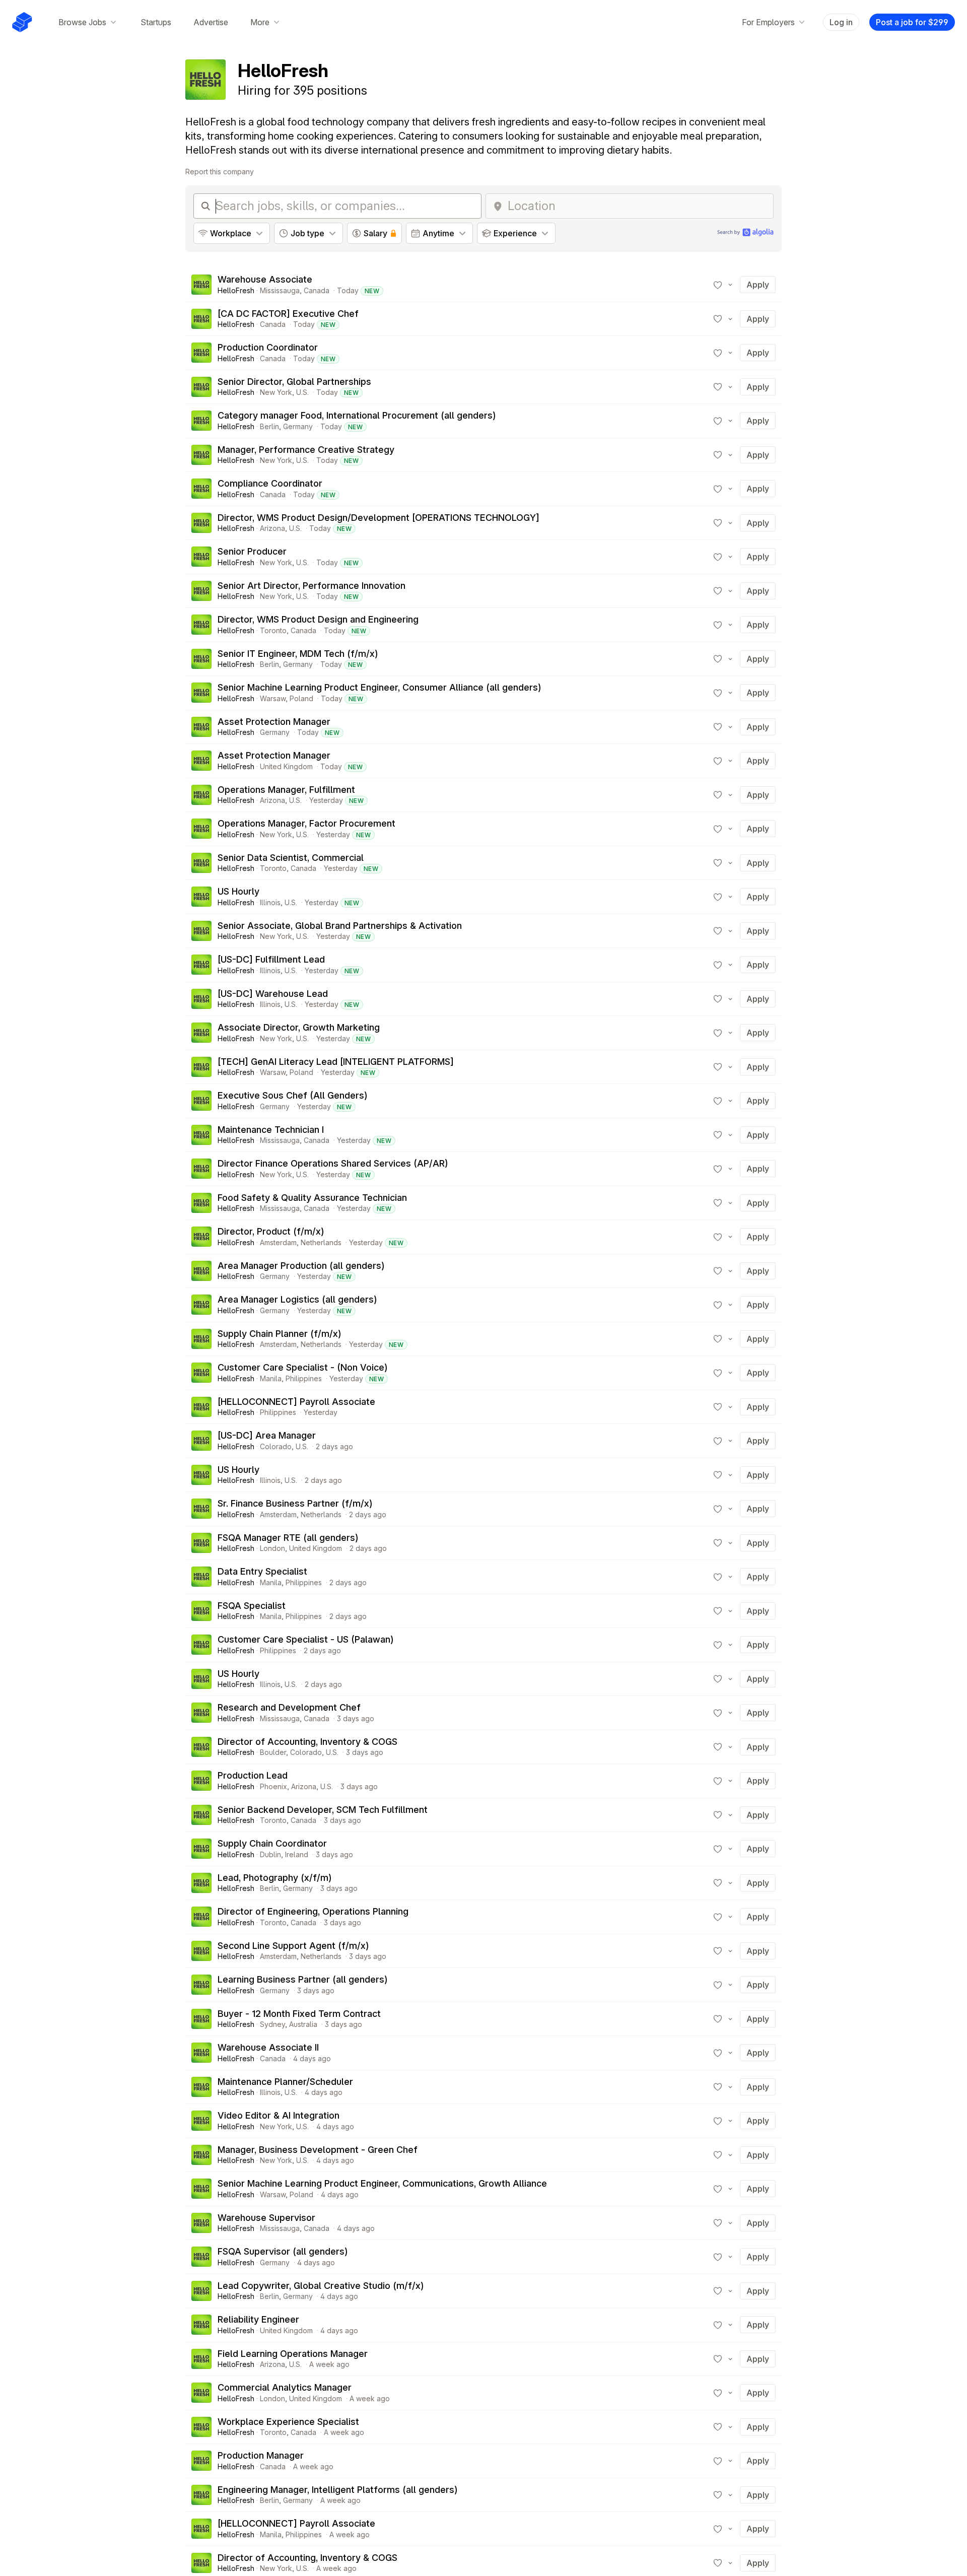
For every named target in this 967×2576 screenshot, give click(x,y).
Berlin (269, 426)
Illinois (270, 902)
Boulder (273, 1752)
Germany (298, 426)
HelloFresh (236, 290)
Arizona (272, 528)
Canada (317, 290)
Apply (758, 285)
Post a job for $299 (912, 22)
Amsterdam (278, 1242)
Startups (156, 22)
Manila (271, 1378)
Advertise (211, 22)
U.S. (302, 392)
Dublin (270, 1854)
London (272, 1548)
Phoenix (273, 1786)
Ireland (297, 1854)
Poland (301, 698)
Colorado (276, 1446)
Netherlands (321, 1242)
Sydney (272, 2024)
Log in (841, 22)
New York (276, 392)
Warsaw (273, 698)
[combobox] (637, 206)
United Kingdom (286, 766)
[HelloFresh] (201, 285)
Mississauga (280, 290)
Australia (303, 2024)
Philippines (304, 1378)
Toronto (273, 630)
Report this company (220, 172)
